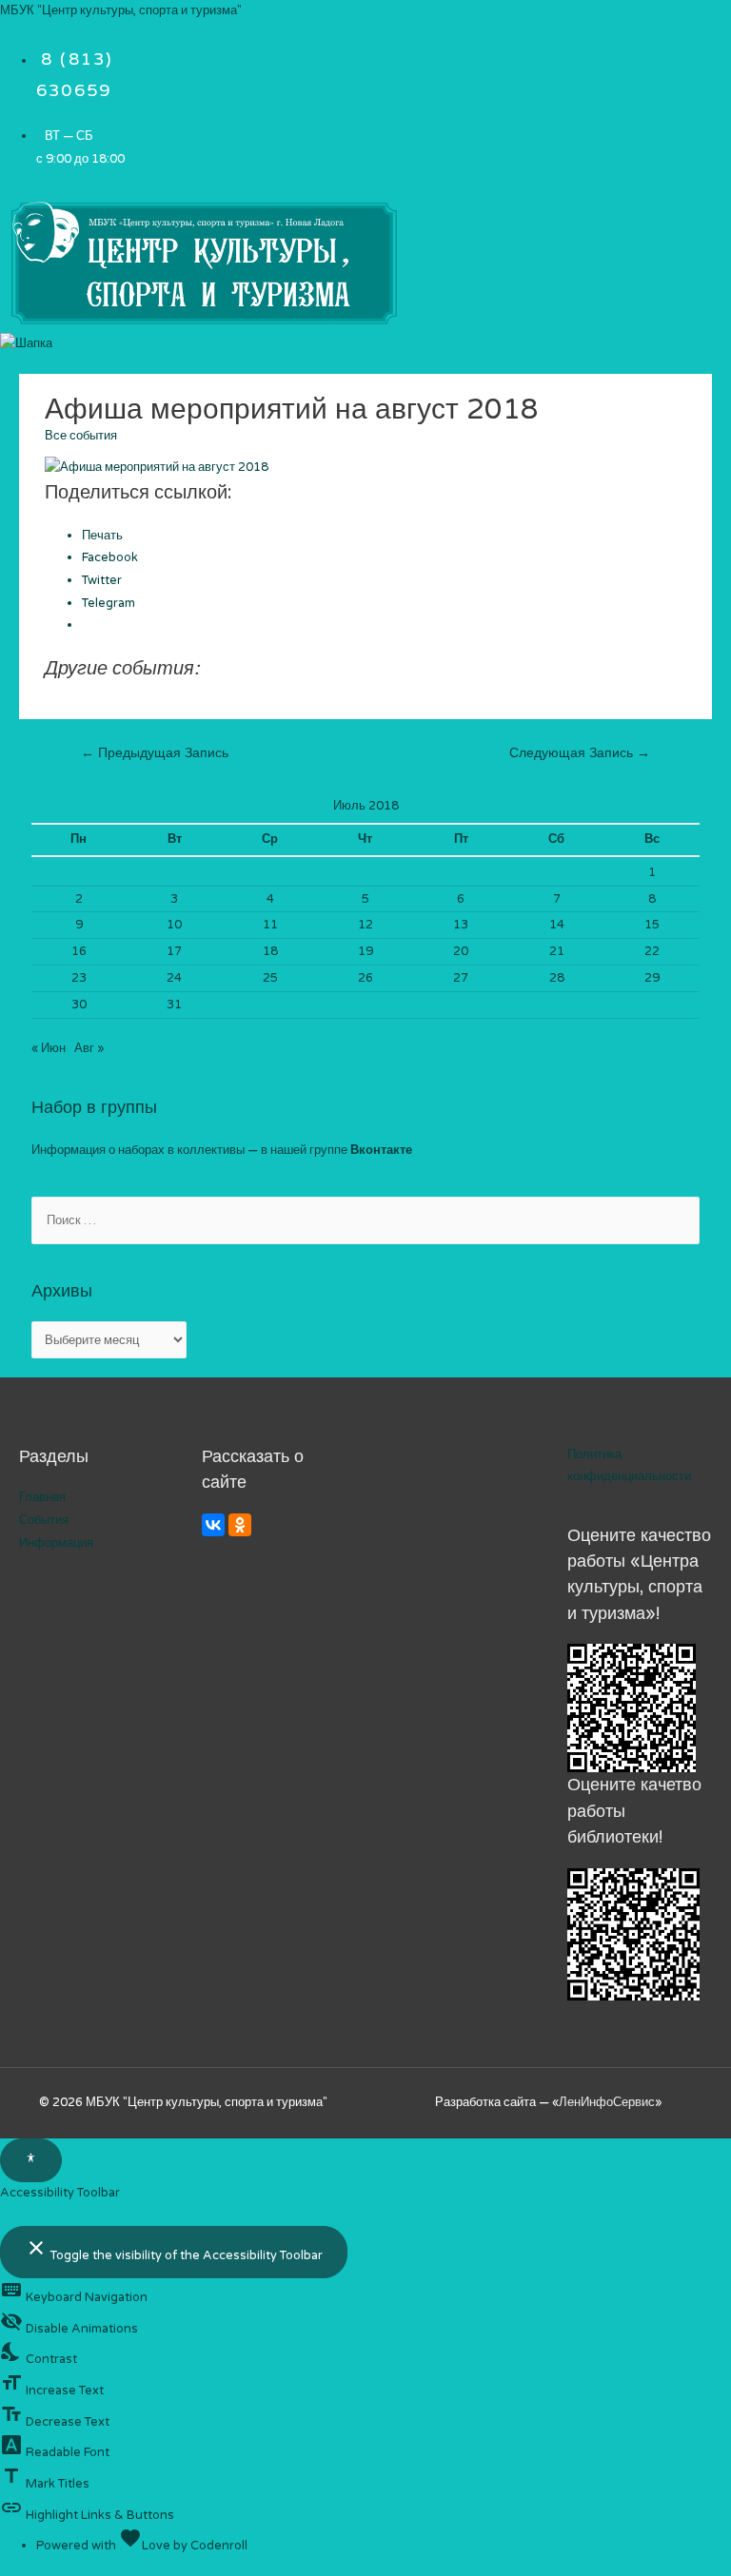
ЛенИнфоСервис (607, 2102)
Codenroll (219, 2546)
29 (652, 978)
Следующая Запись (580, 753)
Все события (81, 436)
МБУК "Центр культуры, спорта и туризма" (121, 10)
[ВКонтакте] (213, 1525)
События (44, 1520)
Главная (42, 1497)
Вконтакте (381, 1150)
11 (270, 925)
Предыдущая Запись (155, 753)
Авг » (89, 1048)
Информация (56, 1543)
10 (174, 925)
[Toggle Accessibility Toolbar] (31, 2160)
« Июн (49, 1048)
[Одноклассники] (240, 1525)
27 (461, 978)
